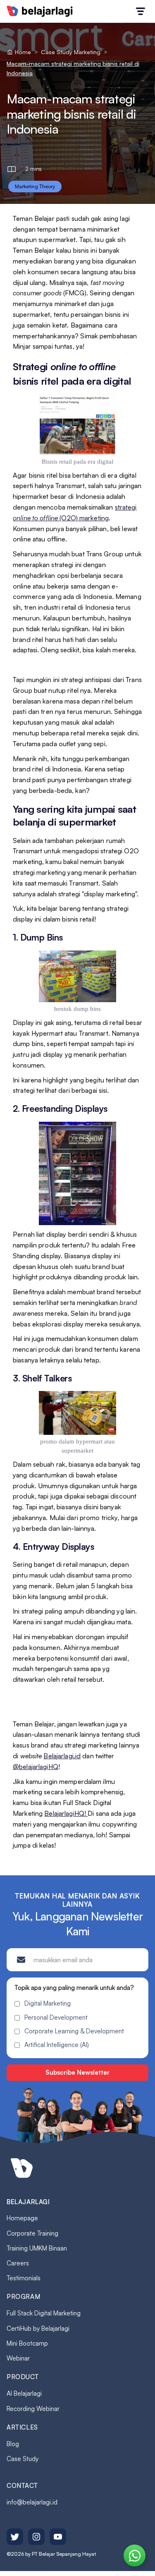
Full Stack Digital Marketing (44, 2313)
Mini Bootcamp (27, 2343)
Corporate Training (32, 2233)
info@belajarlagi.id (32, 2502)
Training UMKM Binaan (37, 2248)
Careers (18, 2263)
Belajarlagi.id (62, 1756)
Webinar (18, 2358)
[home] (40, 11)
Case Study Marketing (71, 52)
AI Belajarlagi (24, 2393)
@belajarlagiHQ (36, 1767)
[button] (141, 11)
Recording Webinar (33, 2409)
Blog (13, 2444)
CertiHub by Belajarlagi (38, 2328)
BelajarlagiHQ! (66, 1813)
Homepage (22, 2218)
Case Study (23, 2459)
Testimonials (24, 2278)
